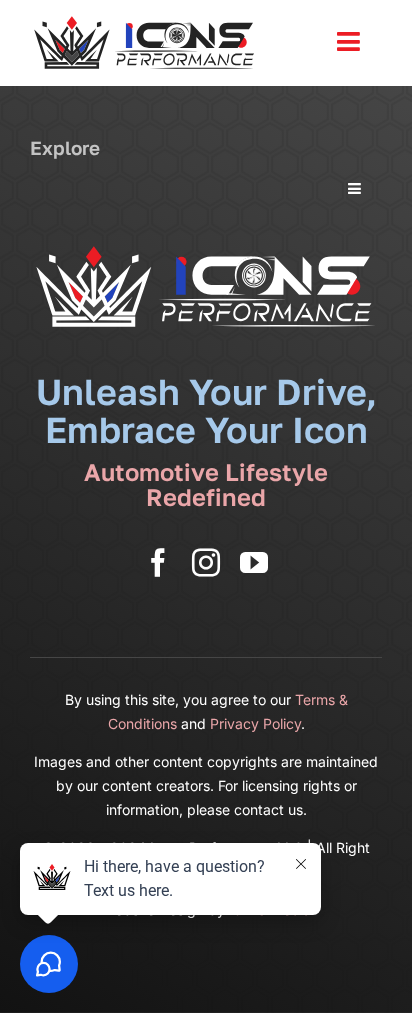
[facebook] (158, 563)
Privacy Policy (255, 723)
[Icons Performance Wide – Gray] (145, 20)
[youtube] (254, 563)
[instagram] (206, 563)
